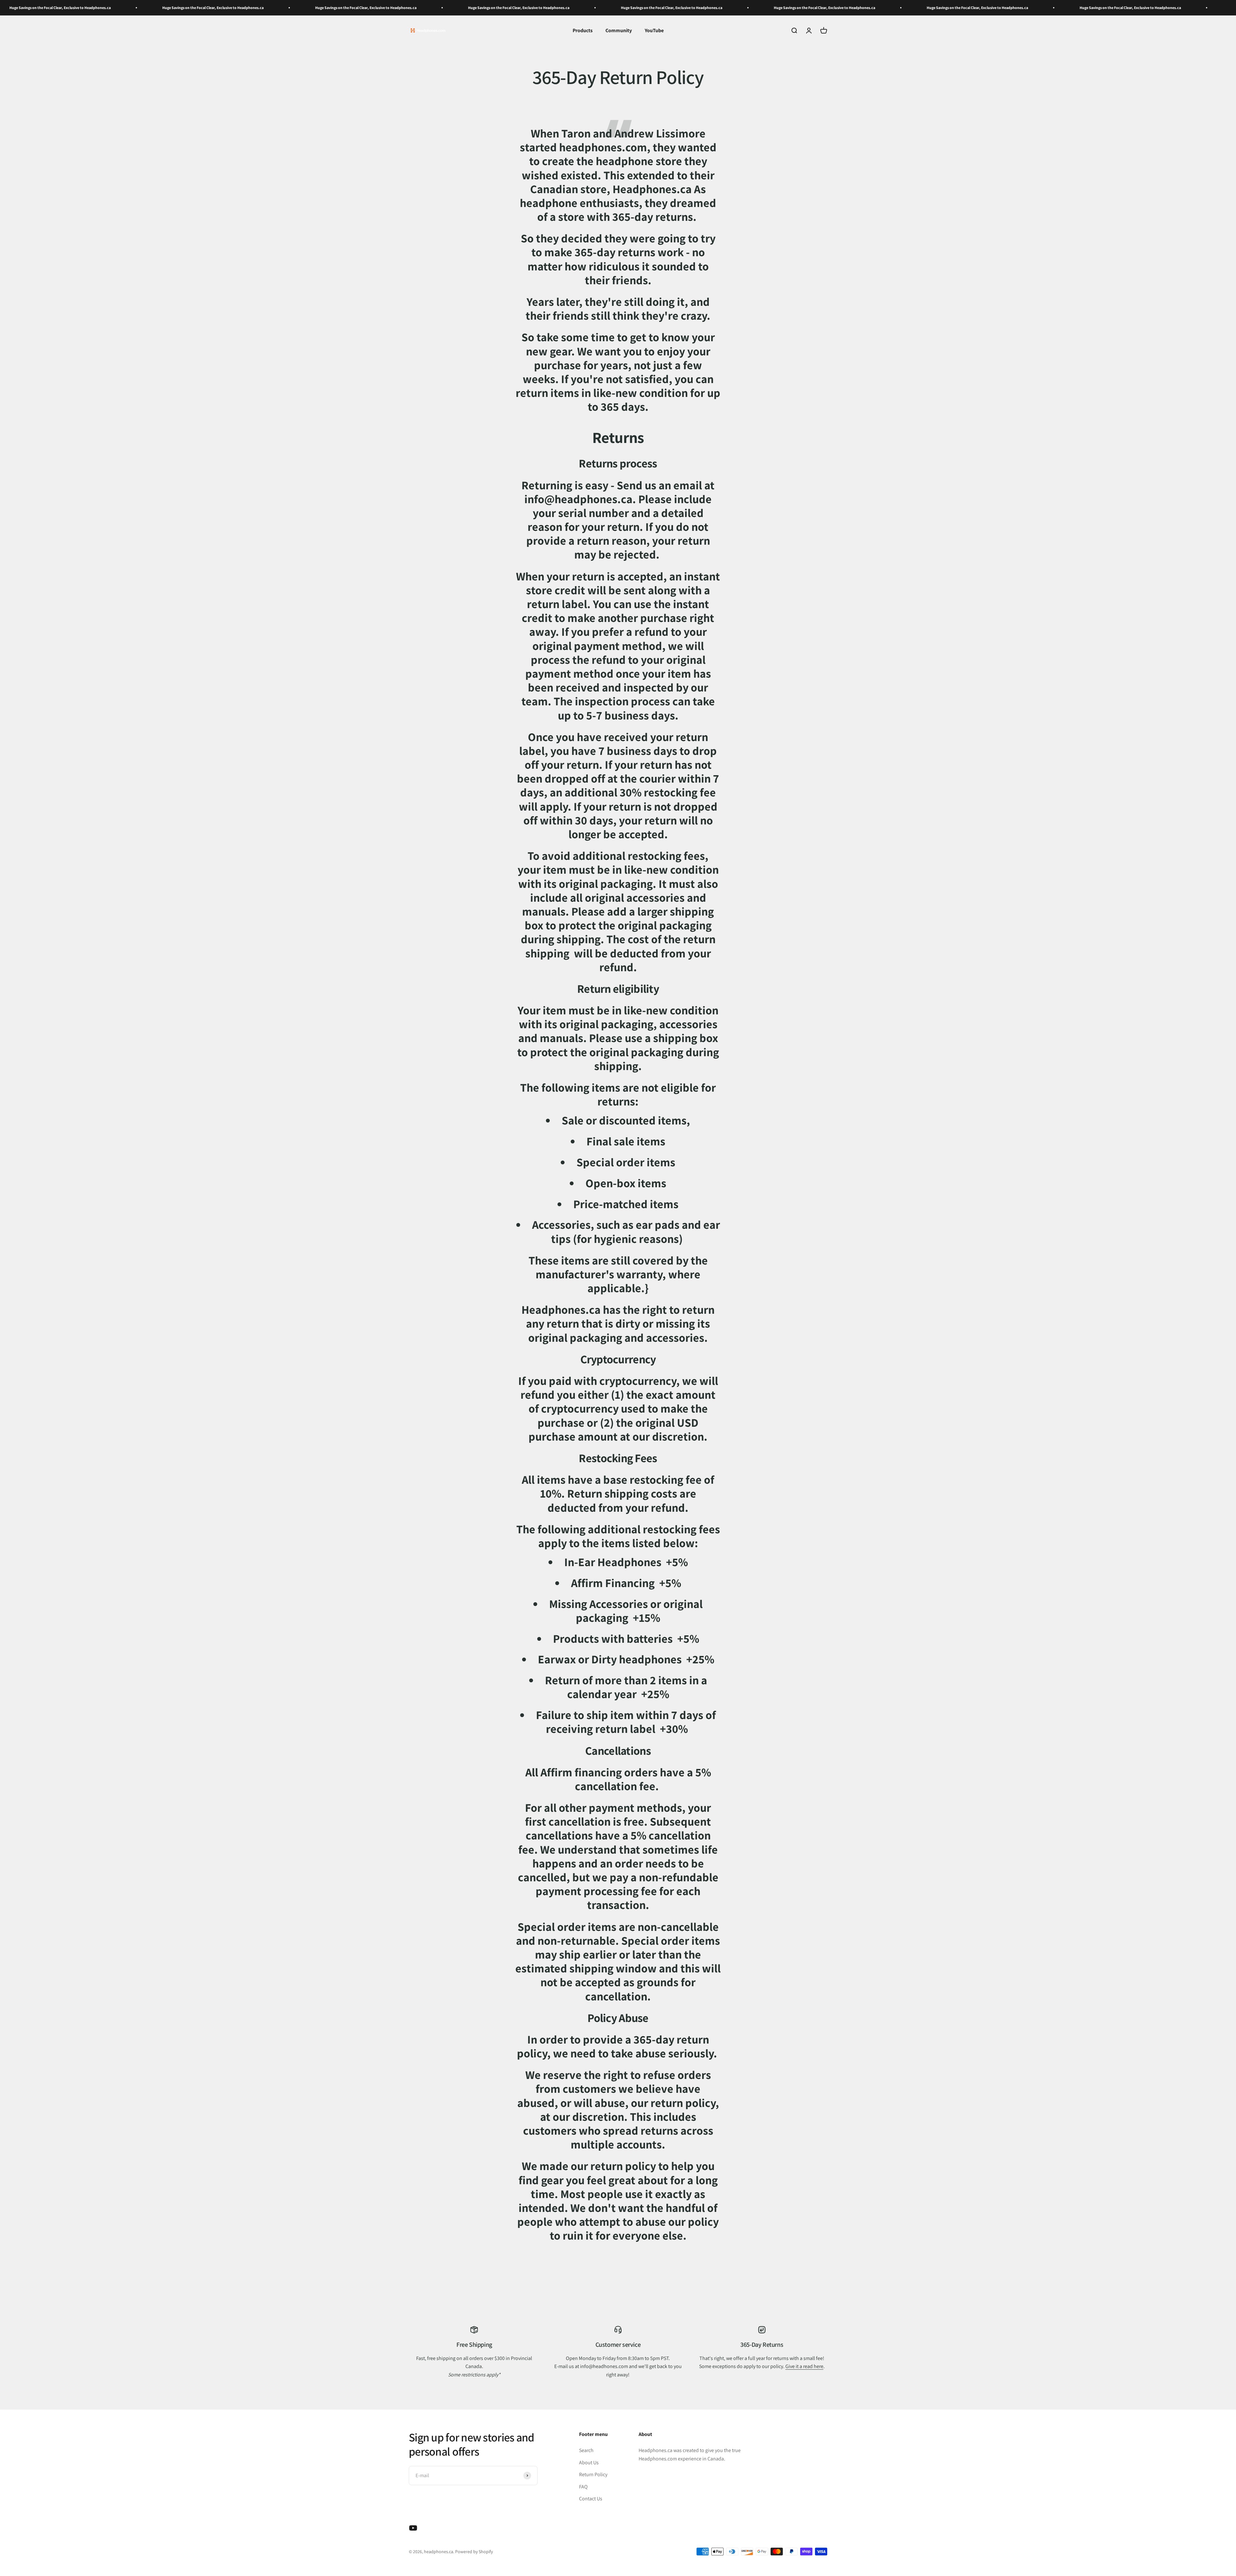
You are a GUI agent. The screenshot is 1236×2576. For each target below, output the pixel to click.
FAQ (583, 2487)
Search (586, 2450)
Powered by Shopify (474, 2552)
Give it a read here (804, 2366)
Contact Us (591, 2499)
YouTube (654, 30)
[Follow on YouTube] (413, 2528)
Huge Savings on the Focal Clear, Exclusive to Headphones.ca (106, 8)
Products (583, 30)
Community (619, 30)
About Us (589, 2463)
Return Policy (593, 2474)
